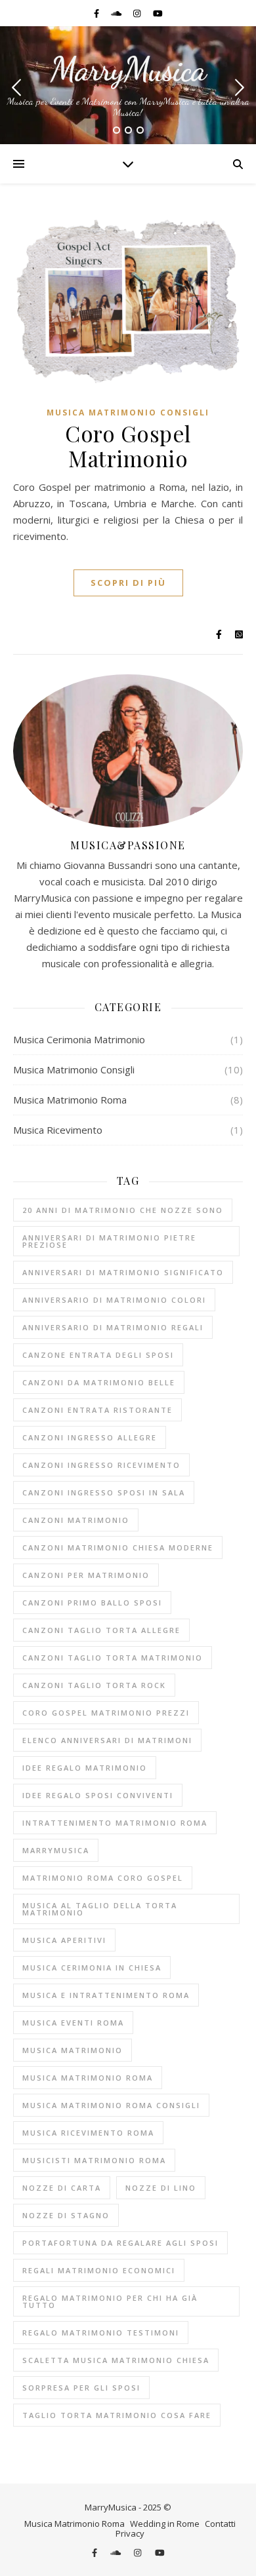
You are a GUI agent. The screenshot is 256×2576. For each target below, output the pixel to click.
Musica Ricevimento (58, 1130)
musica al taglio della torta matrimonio (100, 1909)
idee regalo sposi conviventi (98, 1795)
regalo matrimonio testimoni (101, 2333)
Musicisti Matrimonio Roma (94, 2160)
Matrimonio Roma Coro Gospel (103, 1878)
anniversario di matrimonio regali (113, 1327)
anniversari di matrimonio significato (123, 1272)
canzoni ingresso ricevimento (101, 1465)
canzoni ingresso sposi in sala (104, 1492)
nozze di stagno (66, 2215)
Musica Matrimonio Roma (70, 1100)
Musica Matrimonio (73, 2050)
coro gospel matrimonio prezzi (106, 1713)
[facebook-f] (97, 13)
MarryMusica (128, 69)
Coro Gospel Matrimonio (128, 446)
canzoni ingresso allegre (90, 1437)
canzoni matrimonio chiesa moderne (118, 1548)
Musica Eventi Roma (73, 2023)
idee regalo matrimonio (85, 1768)
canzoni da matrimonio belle (99, 1382)
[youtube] (158, 13)
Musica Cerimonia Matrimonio (79, 1039)
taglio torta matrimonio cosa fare (117, 2415)
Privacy (130, 2533)
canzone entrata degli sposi (98, 1355)
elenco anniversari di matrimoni (107, 1740)
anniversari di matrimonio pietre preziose (109, 1241)
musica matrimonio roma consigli (111, 2105)
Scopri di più (128, 583)
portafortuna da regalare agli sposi (120, 2243)
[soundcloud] (117, 13)
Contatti (220, 2524)
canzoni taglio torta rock (94, 1685)
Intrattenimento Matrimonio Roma (115, 1823)
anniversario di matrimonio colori (114, 1300)
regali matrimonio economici (99, 2270)
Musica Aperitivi (64, 1940)
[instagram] (138, 13)
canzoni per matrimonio (86, 1575)
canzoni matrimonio (76, 1520)
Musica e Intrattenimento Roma (106, 1995)
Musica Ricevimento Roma (88, 2133)
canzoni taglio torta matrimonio (113, 1658)
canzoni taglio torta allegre (101, 1630)
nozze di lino (161, 2188)
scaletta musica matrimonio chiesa (116, 2360)
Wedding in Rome (165, 2524)
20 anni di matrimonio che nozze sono (123, 1210)
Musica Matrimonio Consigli (128, 413)
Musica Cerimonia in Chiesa (92, 1968)
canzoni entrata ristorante (97, 1410)
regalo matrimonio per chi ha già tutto (110, 2301)
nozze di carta (62, 2188)
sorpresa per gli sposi (81, 2388)
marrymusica (56, 1850)
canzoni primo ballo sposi (92, 1603)
